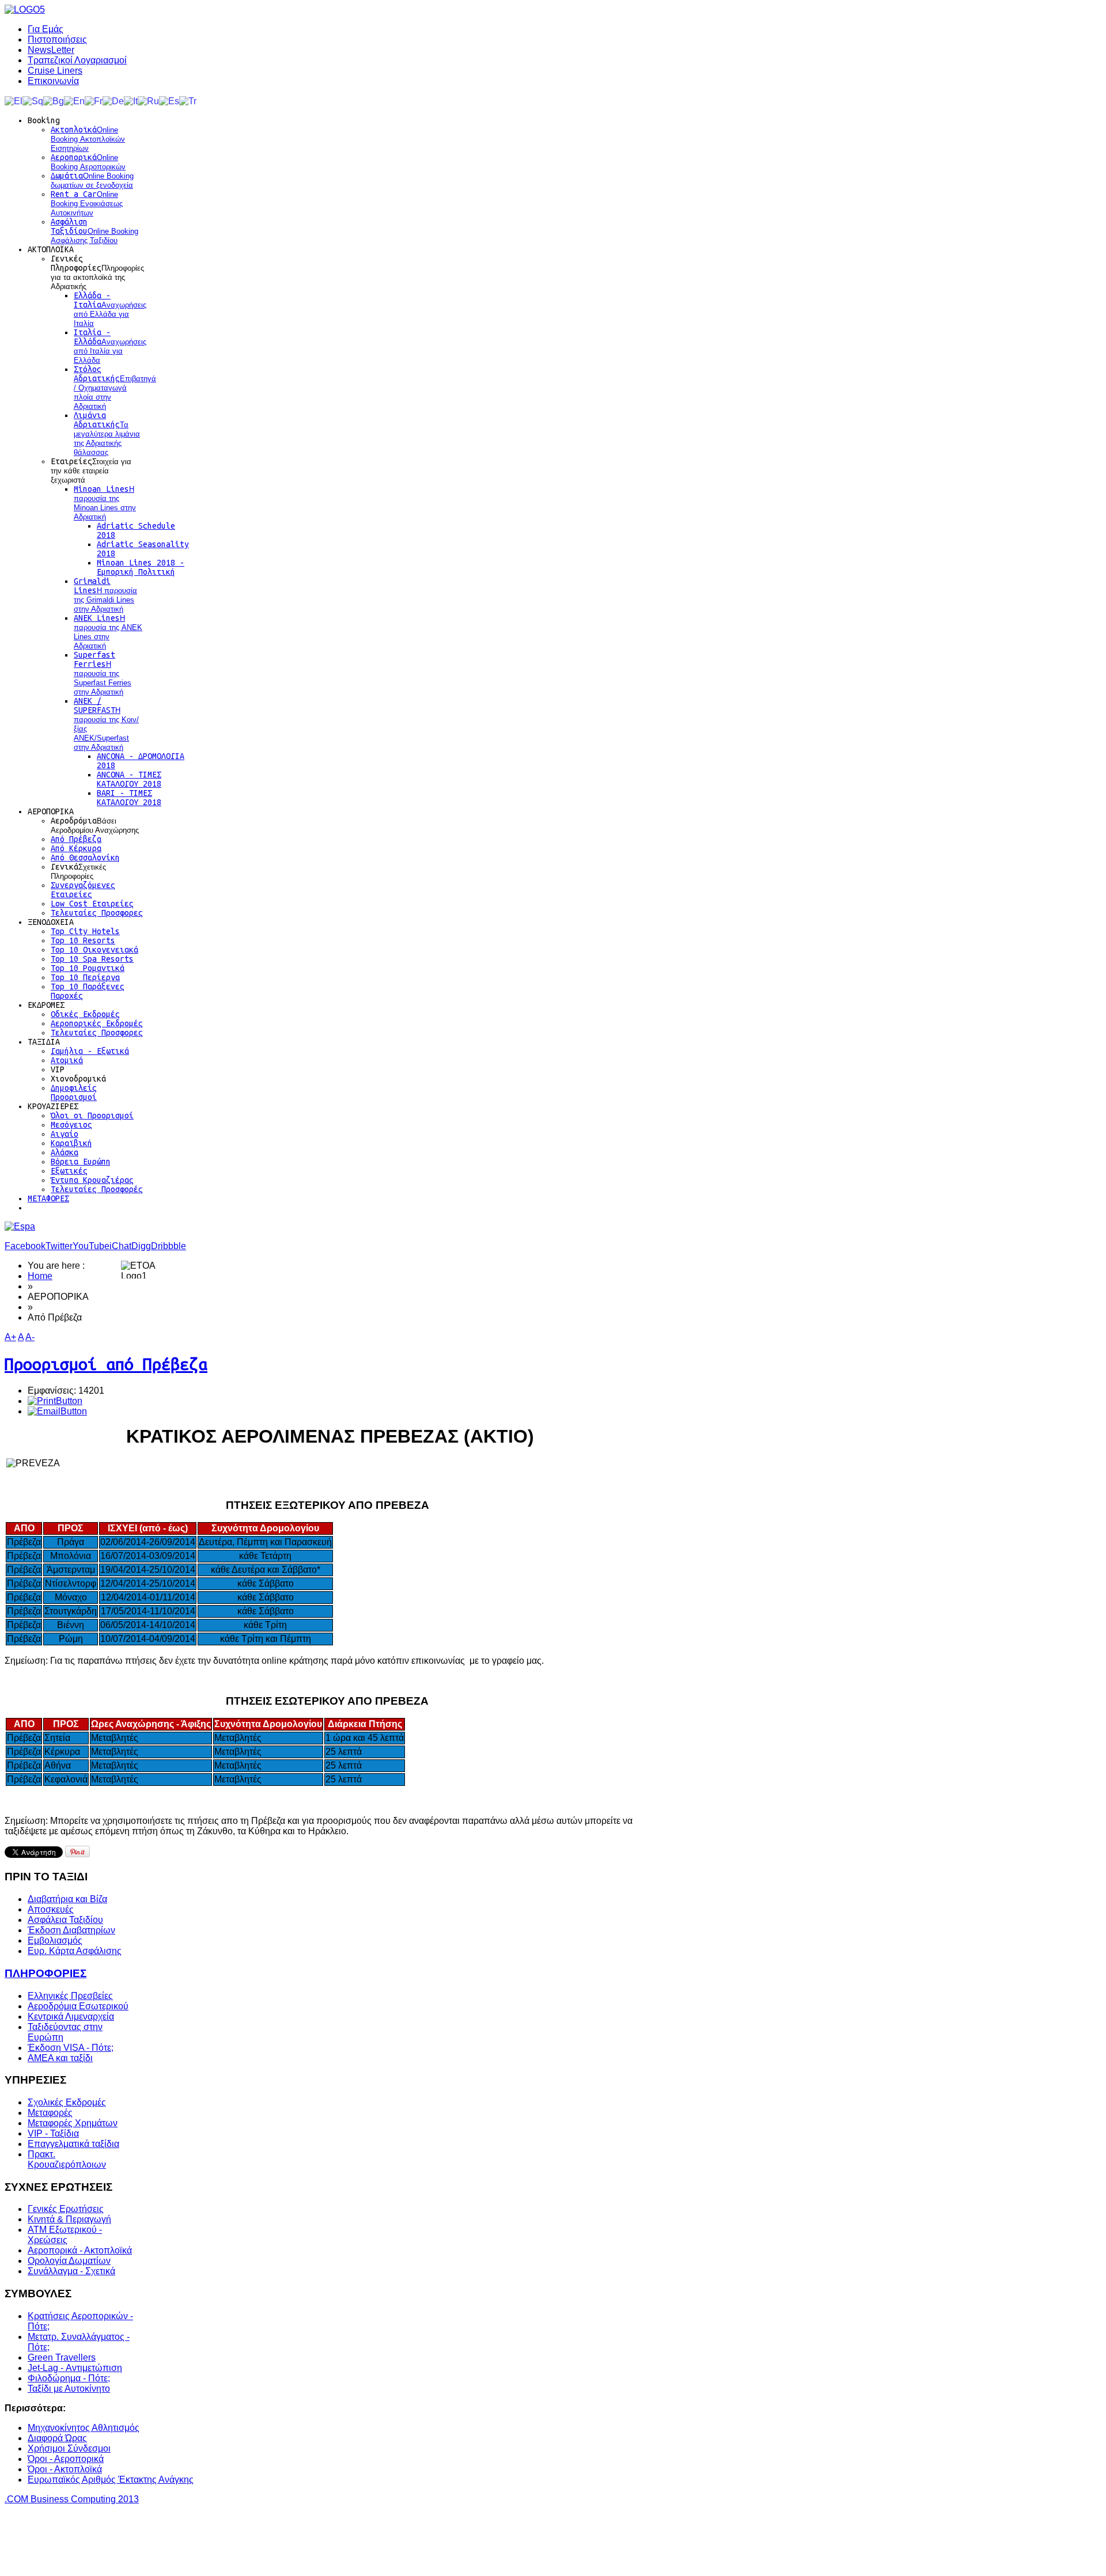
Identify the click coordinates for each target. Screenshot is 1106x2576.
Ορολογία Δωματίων (69, 2261)
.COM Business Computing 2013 (72, 2499)
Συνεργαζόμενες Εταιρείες (83, 890)
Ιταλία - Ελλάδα (110, 346)
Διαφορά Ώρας (57, 2438)
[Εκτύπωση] (55, 1401)
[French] (94, 100)
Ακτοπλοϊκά (88, 139)
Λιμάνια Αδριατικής (107, 434)
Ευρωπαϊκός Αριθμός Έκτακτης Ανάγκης (111, 2480)
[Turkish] (188, 100)
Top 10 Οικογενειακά (94, 950)
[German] (113, 100)
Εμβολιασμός (55, 1940)
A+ (10, 1337)
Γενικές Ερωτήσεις (66, 2209)
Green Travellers (62, 2357)
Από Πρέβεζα (76, 839)
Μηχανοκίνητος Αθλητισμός (84, 2428)
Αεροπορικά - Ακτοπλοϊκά (80, 2250)
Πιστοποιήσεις (57, 39)
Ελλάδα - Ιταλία (110, 309)
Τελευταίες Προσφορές (97, 1189)
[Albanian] (33, 100)
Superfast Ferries (103, 673)
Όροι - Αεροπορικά (66, 2459)
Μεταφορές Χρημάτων (73, 2123)
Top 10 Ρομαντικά (88, 968)
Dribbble (168, 1246)
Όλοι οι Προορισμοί (92, 1116)
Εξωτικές (69, 1171)
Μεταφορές (50, 2113)
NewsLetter (51, 50)
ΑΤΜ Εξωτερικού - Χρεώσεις (65, 2235)
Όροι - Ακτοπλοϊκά (65, 2469)
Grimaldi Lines (105, 595)
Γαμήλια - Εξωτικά (90, 1051)
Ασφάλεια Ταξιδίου (65, 1920)
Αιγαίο (65, 1134)
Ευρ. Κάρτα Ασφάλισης (75, 1951)
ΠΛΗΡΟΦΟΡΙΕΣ (46, 1973)
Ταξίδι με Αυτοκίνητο (69, 2389)
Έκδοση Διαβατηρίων (71, 1930)
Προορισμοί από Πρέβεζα (106, 1364)
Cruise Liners (55, 71)
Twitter (59, 1246)
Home (40, 1276)
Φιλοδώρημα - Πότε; (69, 2378)
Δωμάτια (92, 180)
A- (30, 1337)
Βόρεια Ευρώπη (81, 1162)
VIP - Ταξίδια (53, 2133)
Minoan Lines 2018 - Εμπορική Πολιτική (141, 567)
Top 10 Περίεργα (85, 977)
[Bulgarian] (54, 100)
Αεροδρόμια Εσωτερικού (78, 2006)
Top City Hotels (85, 931)
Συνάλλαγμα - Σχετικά (71, 2271)
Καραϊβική (71, 1143)
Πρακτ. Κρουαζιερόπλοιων (67, 2159)
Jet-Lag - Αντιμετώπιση (75, 2368)
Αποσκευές (51, 1909)
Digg (141, 1246)
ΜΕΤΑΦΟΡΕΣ (48, 1198)
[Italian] (131, 100)
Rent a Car (87, 203)
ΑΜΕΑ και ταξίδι (60, 2058)
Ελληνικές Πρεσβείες (70, 1996)
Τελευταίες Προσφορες (97, 913)
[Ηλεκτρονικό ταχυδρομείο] (57, 1411)
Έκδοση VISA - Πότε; (71, 2048)
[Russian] (148, 100)
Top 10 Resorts (83, 940)
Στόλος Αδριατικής (115, 388)
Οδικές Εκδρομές (85, 1014)
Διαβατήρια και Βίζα (67, 1899)
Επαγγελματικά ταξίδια (73, 2144)
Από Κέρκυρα (76, 848)
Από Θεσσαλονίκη (85, 858)
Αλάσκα (65, 1152)
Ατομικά (67, 1060)
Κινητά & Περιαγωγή (69, 2219)
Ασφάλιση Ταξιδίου (94, 231)
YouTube (91, 1246)
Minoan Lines (105, 503)
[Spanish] (169, 100)
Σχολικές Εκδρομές (67, 2102)
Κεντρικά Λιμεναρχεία (71, 2017)
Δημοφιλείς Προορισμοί (74, 1092)
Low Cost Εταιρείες (92, 904)
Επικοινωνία (53, 81)
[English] (74, 100)
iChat (120, 1246)
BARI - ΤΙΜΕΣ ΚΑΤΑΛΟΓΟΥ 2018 (129, 798)
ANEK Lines (108, 632)
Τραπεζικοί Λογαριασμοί (77, 60)
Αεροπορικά (88, 162)
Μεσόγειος (71, 1125)
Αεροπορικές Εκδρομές (97, 1023)
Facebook (25, 1246)
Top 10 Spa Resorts (92, 959)
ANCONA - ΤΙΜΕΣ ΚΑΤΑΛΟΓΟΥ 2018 (129, 779)
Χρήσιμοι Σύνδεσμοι (69, 2448)
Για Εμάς (46, 29)
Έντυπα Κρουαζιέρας (92, 1180)
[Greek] (14, 100)
